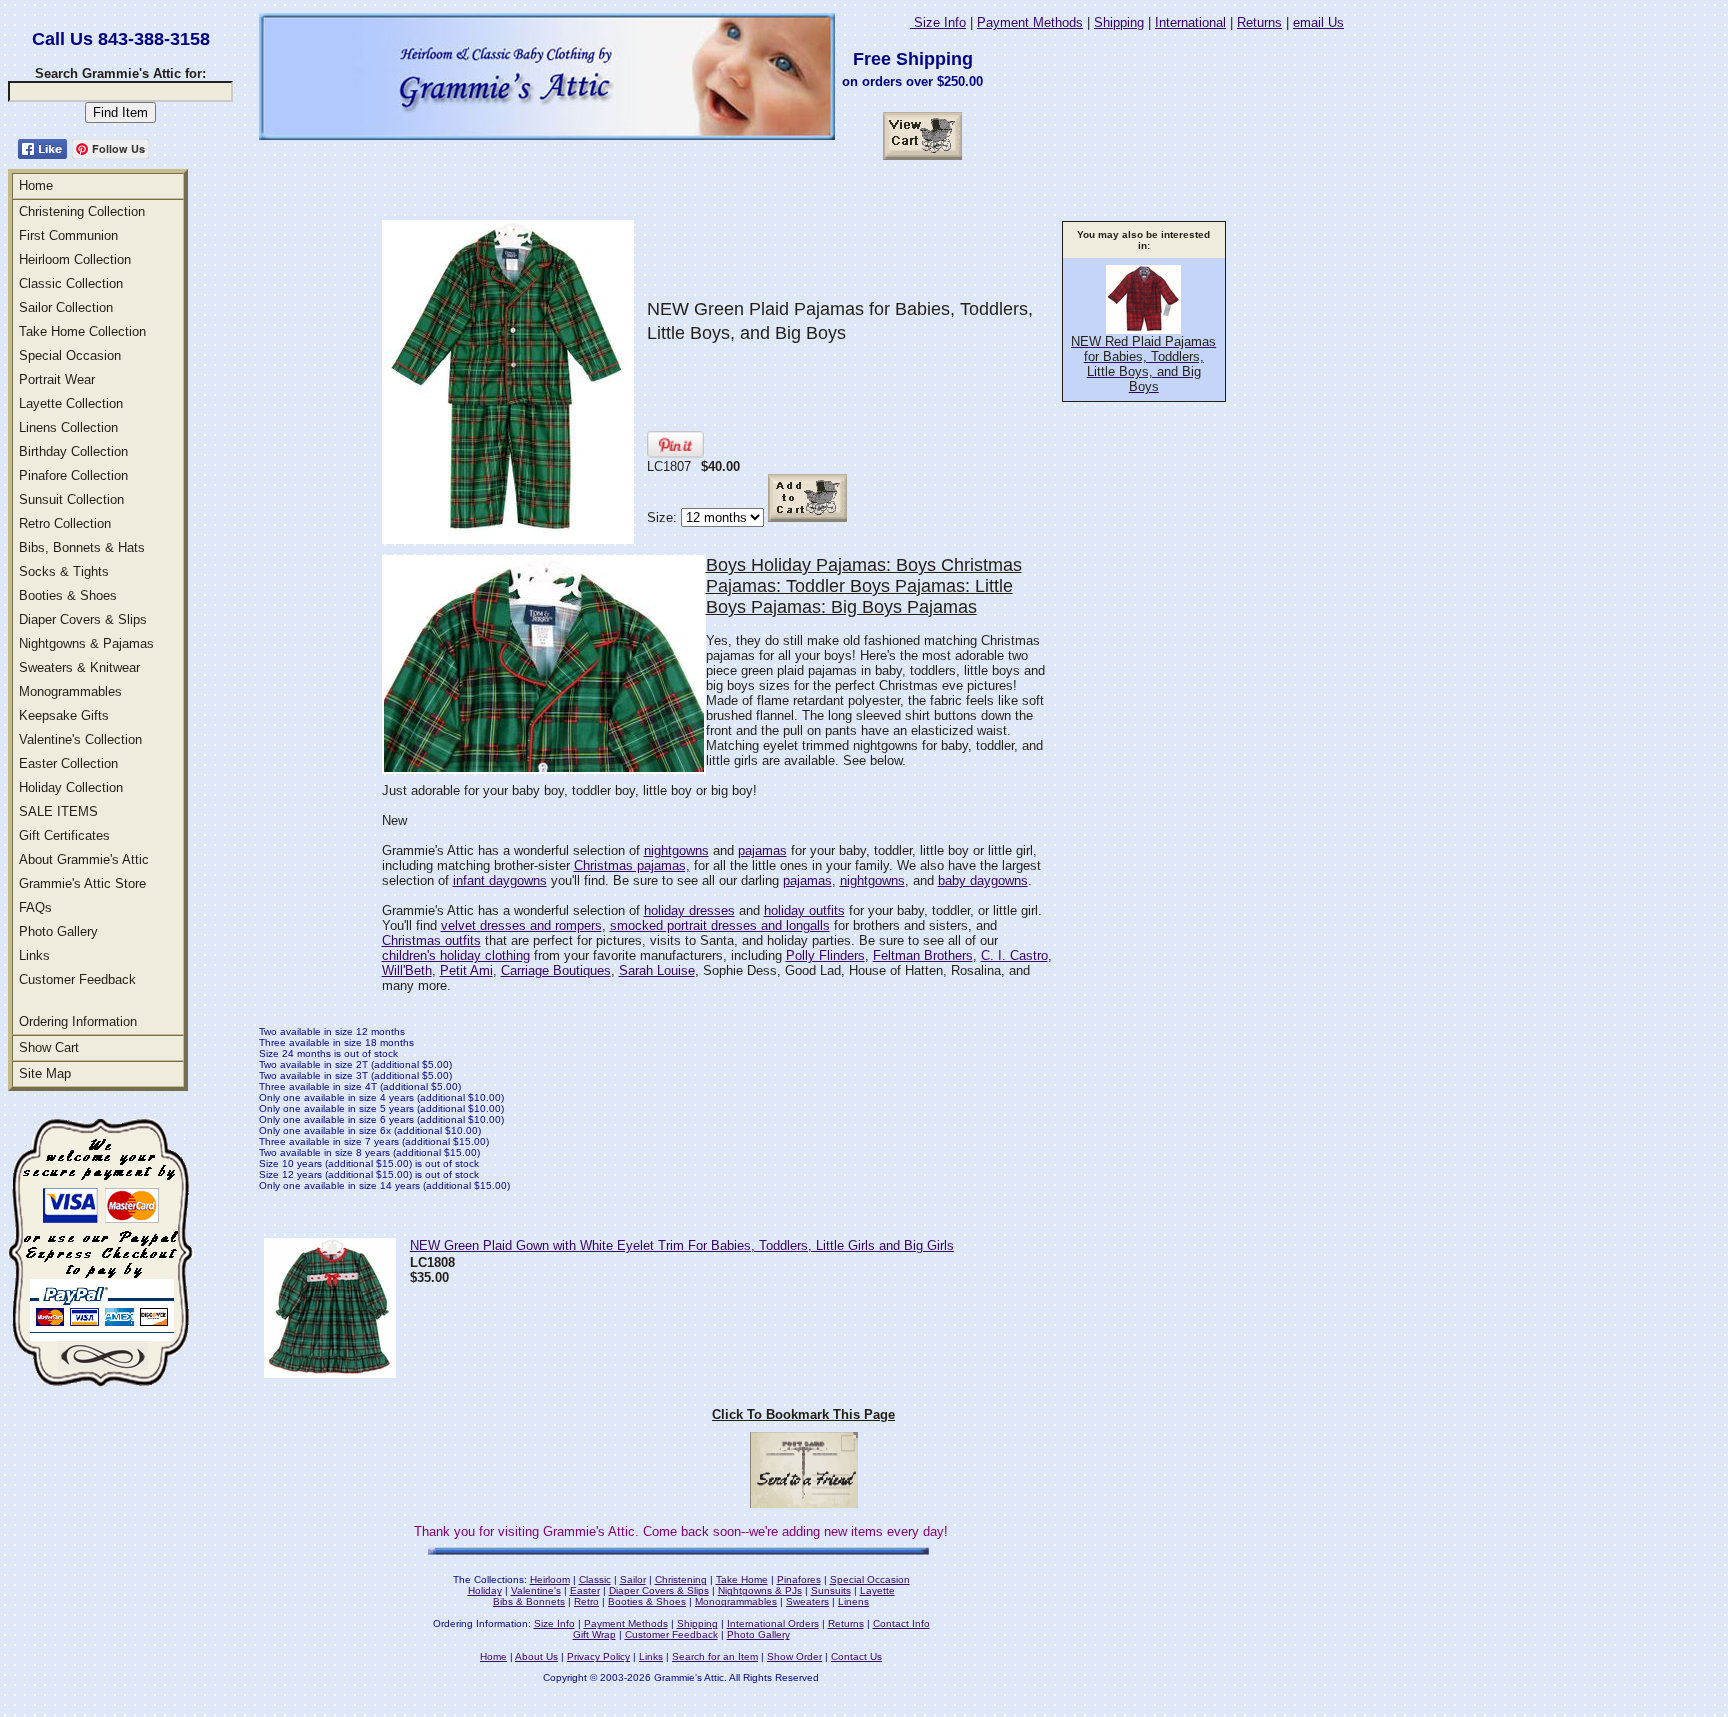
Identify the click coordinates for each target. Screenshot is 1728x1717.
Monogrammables (70, 691)
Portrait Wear (57, 379)
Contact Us (856, 1656)
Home (36, 185)
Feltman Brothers (923, 955)
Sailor (633, 1579)
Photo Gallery (58, 931)
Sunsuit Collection (71, 499)
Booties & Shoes (68, 595)
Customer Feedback (77, 979)
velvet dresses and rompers (521, 925)
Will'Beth (407, 970)
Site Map (45, 1073)
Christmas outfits (431, 940)
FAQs (35, 907)
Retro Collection (65, 523)
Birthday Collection (73, 451)
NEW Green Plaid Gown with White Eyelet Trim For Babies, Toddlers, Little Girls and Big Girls (682, 1245)
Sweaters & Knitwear (79, 667)
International (1190, 22)
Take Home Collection (82, 331)
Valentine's (536, 1590)
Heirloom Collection (75, 259)
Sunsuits (831, 1590)
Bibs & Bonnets (529, 1601)
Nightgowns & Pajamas (86, 643)
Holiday (485, 1590)
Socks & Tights (64, 571)
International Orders (773, 1623)
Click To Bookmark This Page (803, 1414)
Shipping (1119, 22)
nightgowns (676, 850)
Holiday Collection (71, 787)
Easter (585, 1590)
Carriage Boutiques (556, 970)
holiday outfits (804, 910)
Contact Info (901, 1623)
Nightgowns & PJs (760, 1590)
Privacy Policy (598, 1656)
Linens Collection (68, 427)
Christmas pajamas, (632, 865)
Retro (586, 1601)
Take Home (742, 1579)
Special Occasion (70, 355)
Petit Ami (466, 970)
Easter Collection (68, 763)
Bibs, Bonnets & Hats (82, 547)
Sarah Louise (657, 970)
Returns (1259, 22)
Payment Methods (1030, 22)
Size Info (938, 22)
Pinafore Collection (73, 475)
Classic (595, 1579)
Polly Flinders (825, 955)
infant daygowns (500, 880)
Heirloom (550, 1579)
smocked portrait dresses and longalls (720, 925)
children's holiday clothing (456, 955)
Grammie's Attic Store (82, 883)
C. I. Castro (1014, 955)
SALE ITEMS (58, 811)
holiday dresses (689, 910)
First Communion (68, 235)
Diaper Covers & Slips (83, 619)
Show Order (794, 1656)
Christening (681, 1579)
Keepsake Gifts (64, 715)
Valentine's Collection (80, 739)
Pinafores (799, 1579)
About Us (536, 1656)
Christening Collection (82, 211)
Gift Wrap (594, 1634)
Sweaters (807, 1601)
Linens (853, 1601)
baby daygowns (983, 880)
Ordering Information (78, 1021)
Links (34, 955)
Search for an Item (715, 1656)
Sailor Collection (66, 307)
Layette (877, 1590)
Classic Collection (71, 283)
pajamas (762, 850)
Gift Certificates (64, 835)
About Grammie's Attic (84, 859)
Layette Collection (71, 403)
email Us (1318, 22)
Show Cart (49, 1047)
